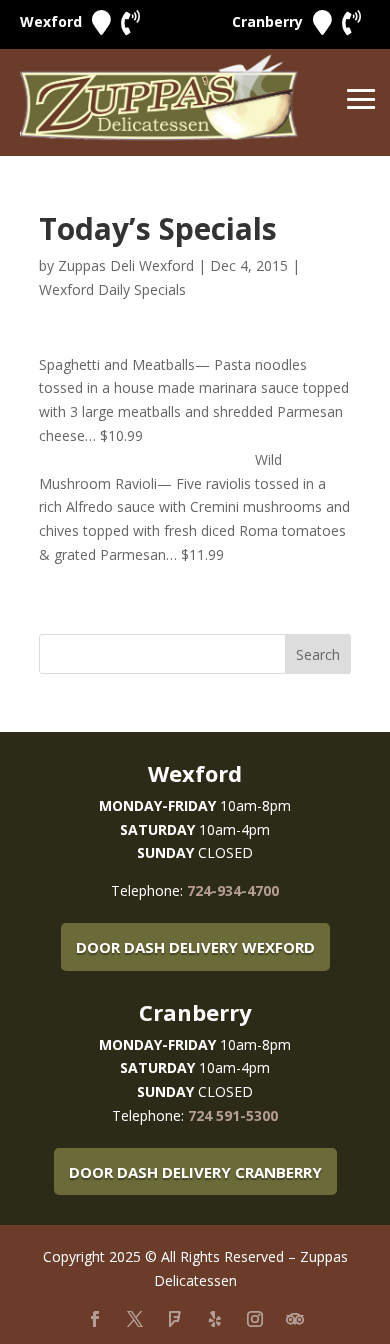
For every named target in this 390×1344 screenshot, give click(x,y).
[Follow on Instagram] (255, 1319)
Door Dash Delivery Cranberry (195, 1172)
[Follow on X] (135, 1319)
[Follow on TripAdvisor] (295, 1319)
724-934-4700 (233, 890)
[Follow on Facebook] (95, 1319)
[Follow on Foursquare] (175, 1319)
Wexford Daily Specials (112, 289)
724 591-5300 (233, 1115)
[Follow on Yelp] (215, 1319)
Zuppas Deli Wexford (126, 265)
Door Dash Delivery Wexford (195, 947)
